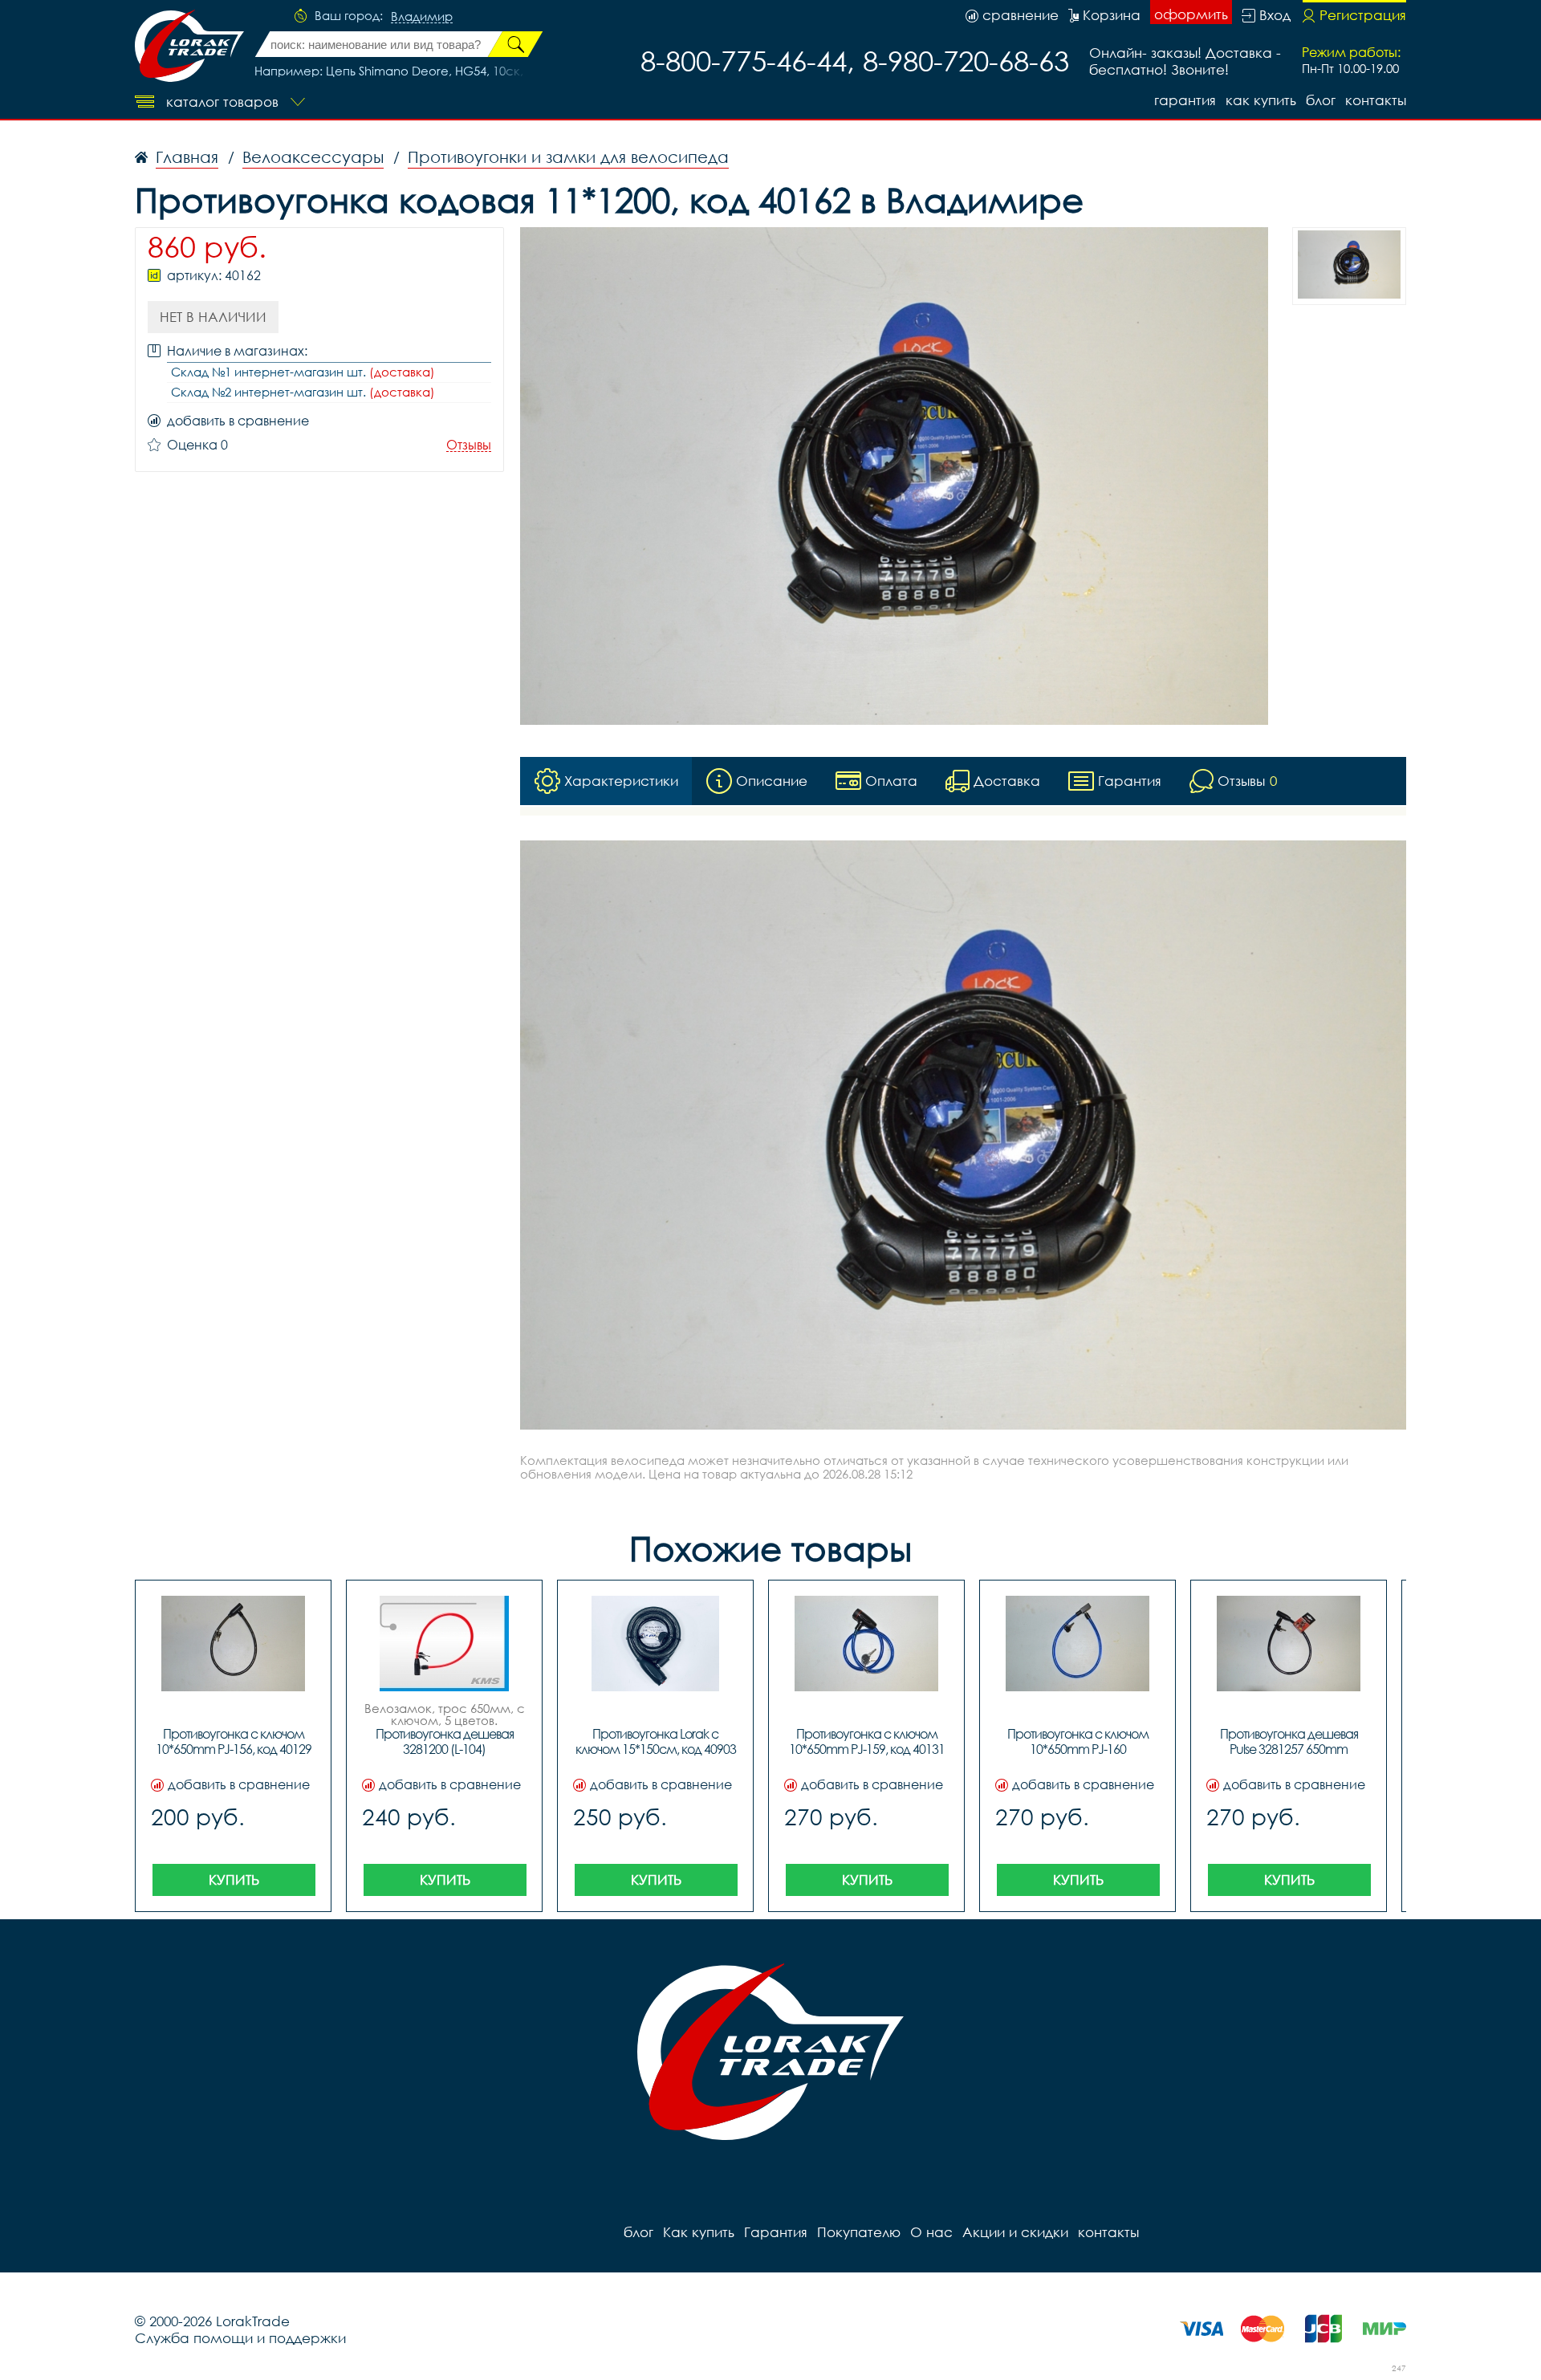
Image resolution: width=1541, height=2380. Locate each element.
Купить (234, 1880)
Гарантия (1185, 100)
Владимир (422, 17)
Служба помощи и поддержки (240, 2338)
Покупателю (859, 2232)
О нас (931, 2232)
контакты (1376, 100)
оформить (1191, 14)
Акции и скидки (1015, 2232)
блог (1321, 100)
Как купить (1261, 100)
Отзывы (469, 445)
